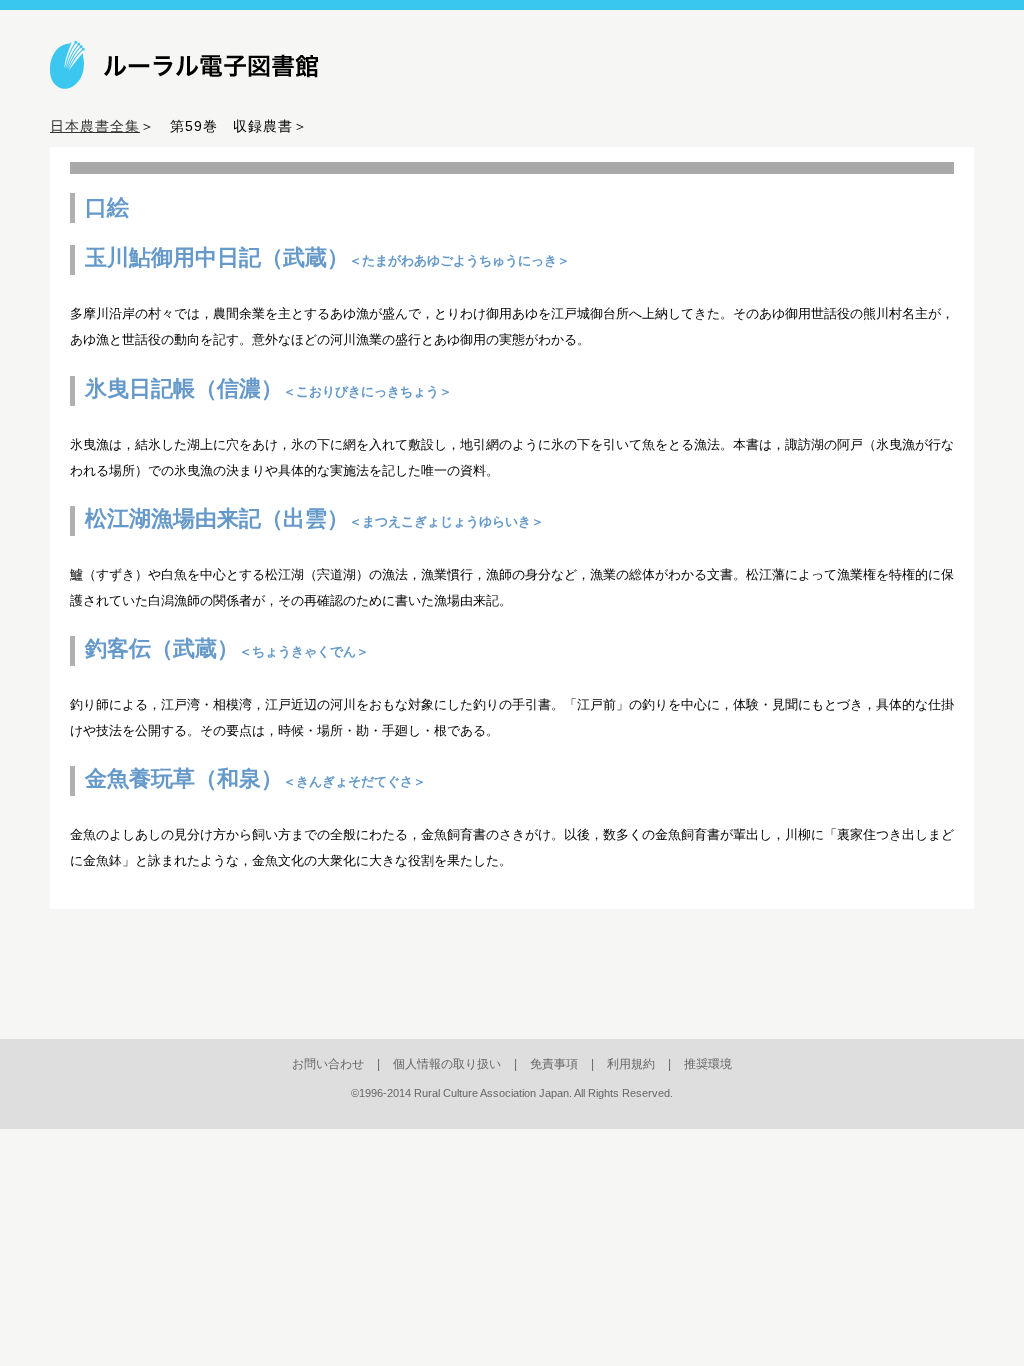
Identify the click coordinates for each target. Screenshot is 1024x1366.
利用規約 (631, 1064)
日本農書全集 (95, 126)
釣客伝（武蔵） (227, 648)
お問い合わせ (328, 1064)
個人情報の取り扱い (447, 1064)
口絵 (107, 207)
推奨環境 (708, 1064)
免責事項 (554, 1064)
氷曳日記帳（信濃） (268, 388)
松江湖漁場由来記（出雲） (314, 518)
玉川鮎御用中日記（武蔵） (327, 257)
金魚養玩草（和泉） (255, 778)
